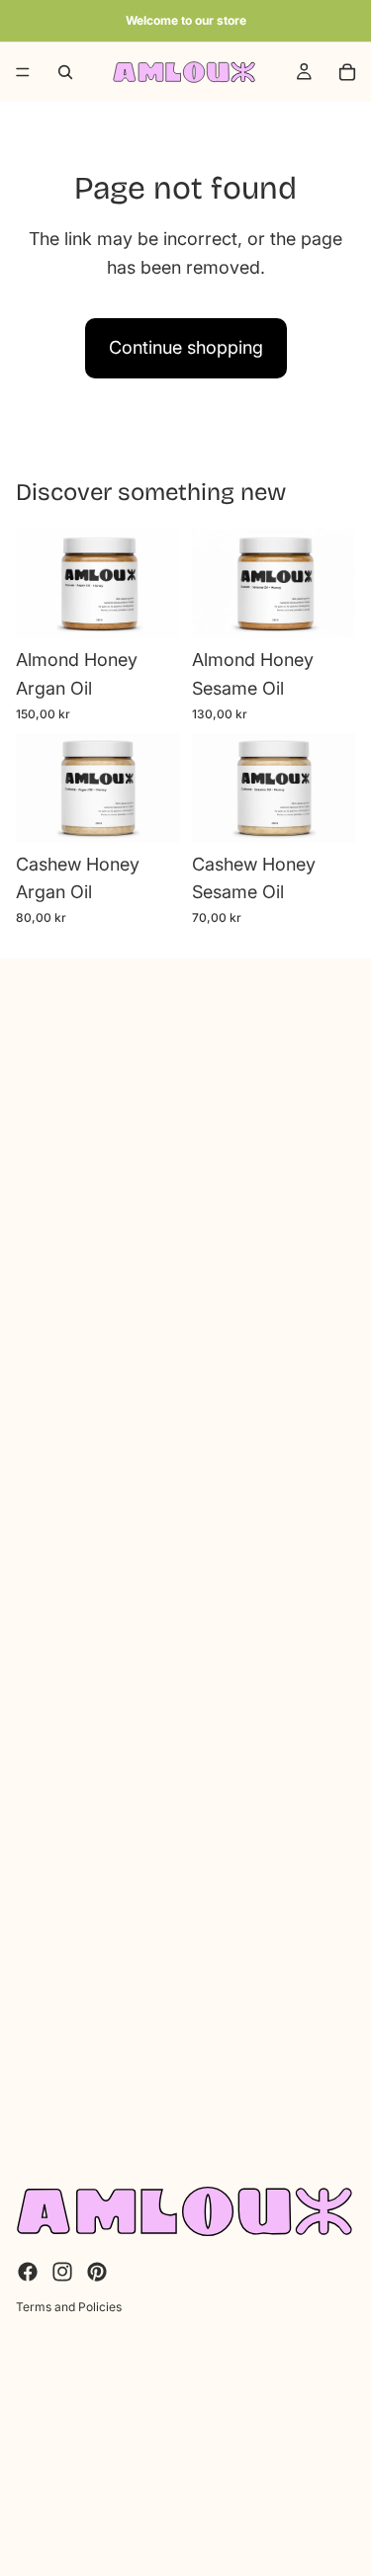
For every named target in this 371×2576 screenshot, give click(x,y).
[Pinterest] (97, 2272)
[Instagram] (62, 2272)
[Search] (65, 72)
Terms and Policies (69, 2307)
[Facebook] (28, 2272)
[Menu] (23, 72)
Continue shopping (186, 347)
